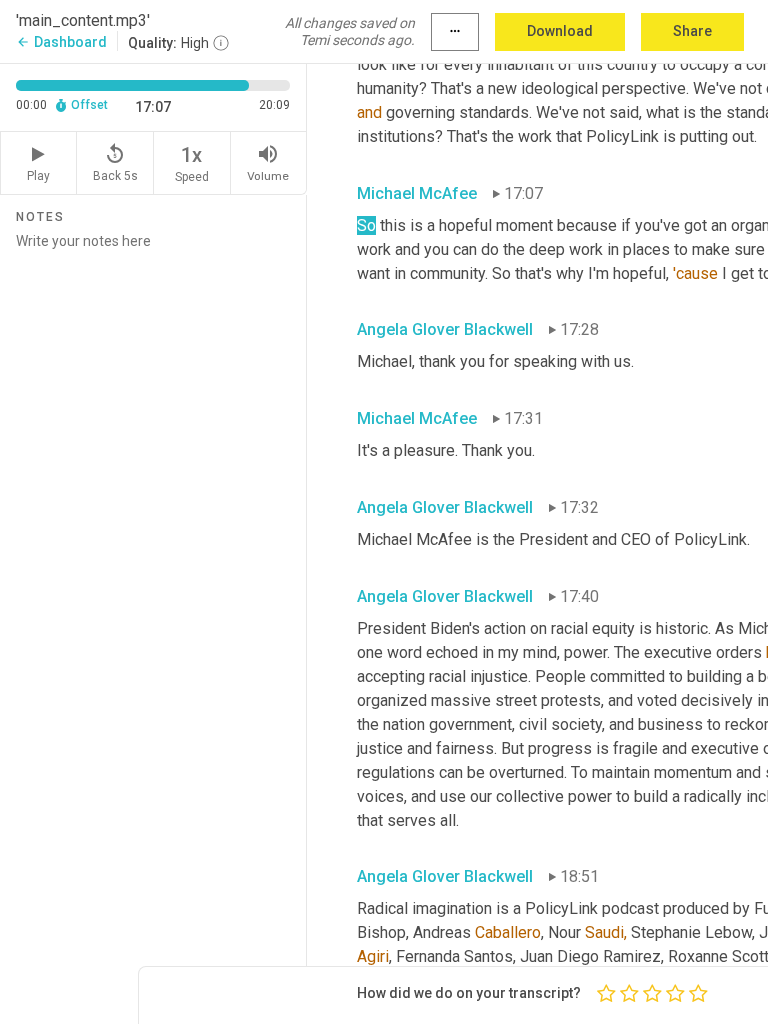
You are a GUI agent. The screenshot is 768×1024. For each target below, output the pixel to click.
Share (692, 31)
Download (560, 31)
